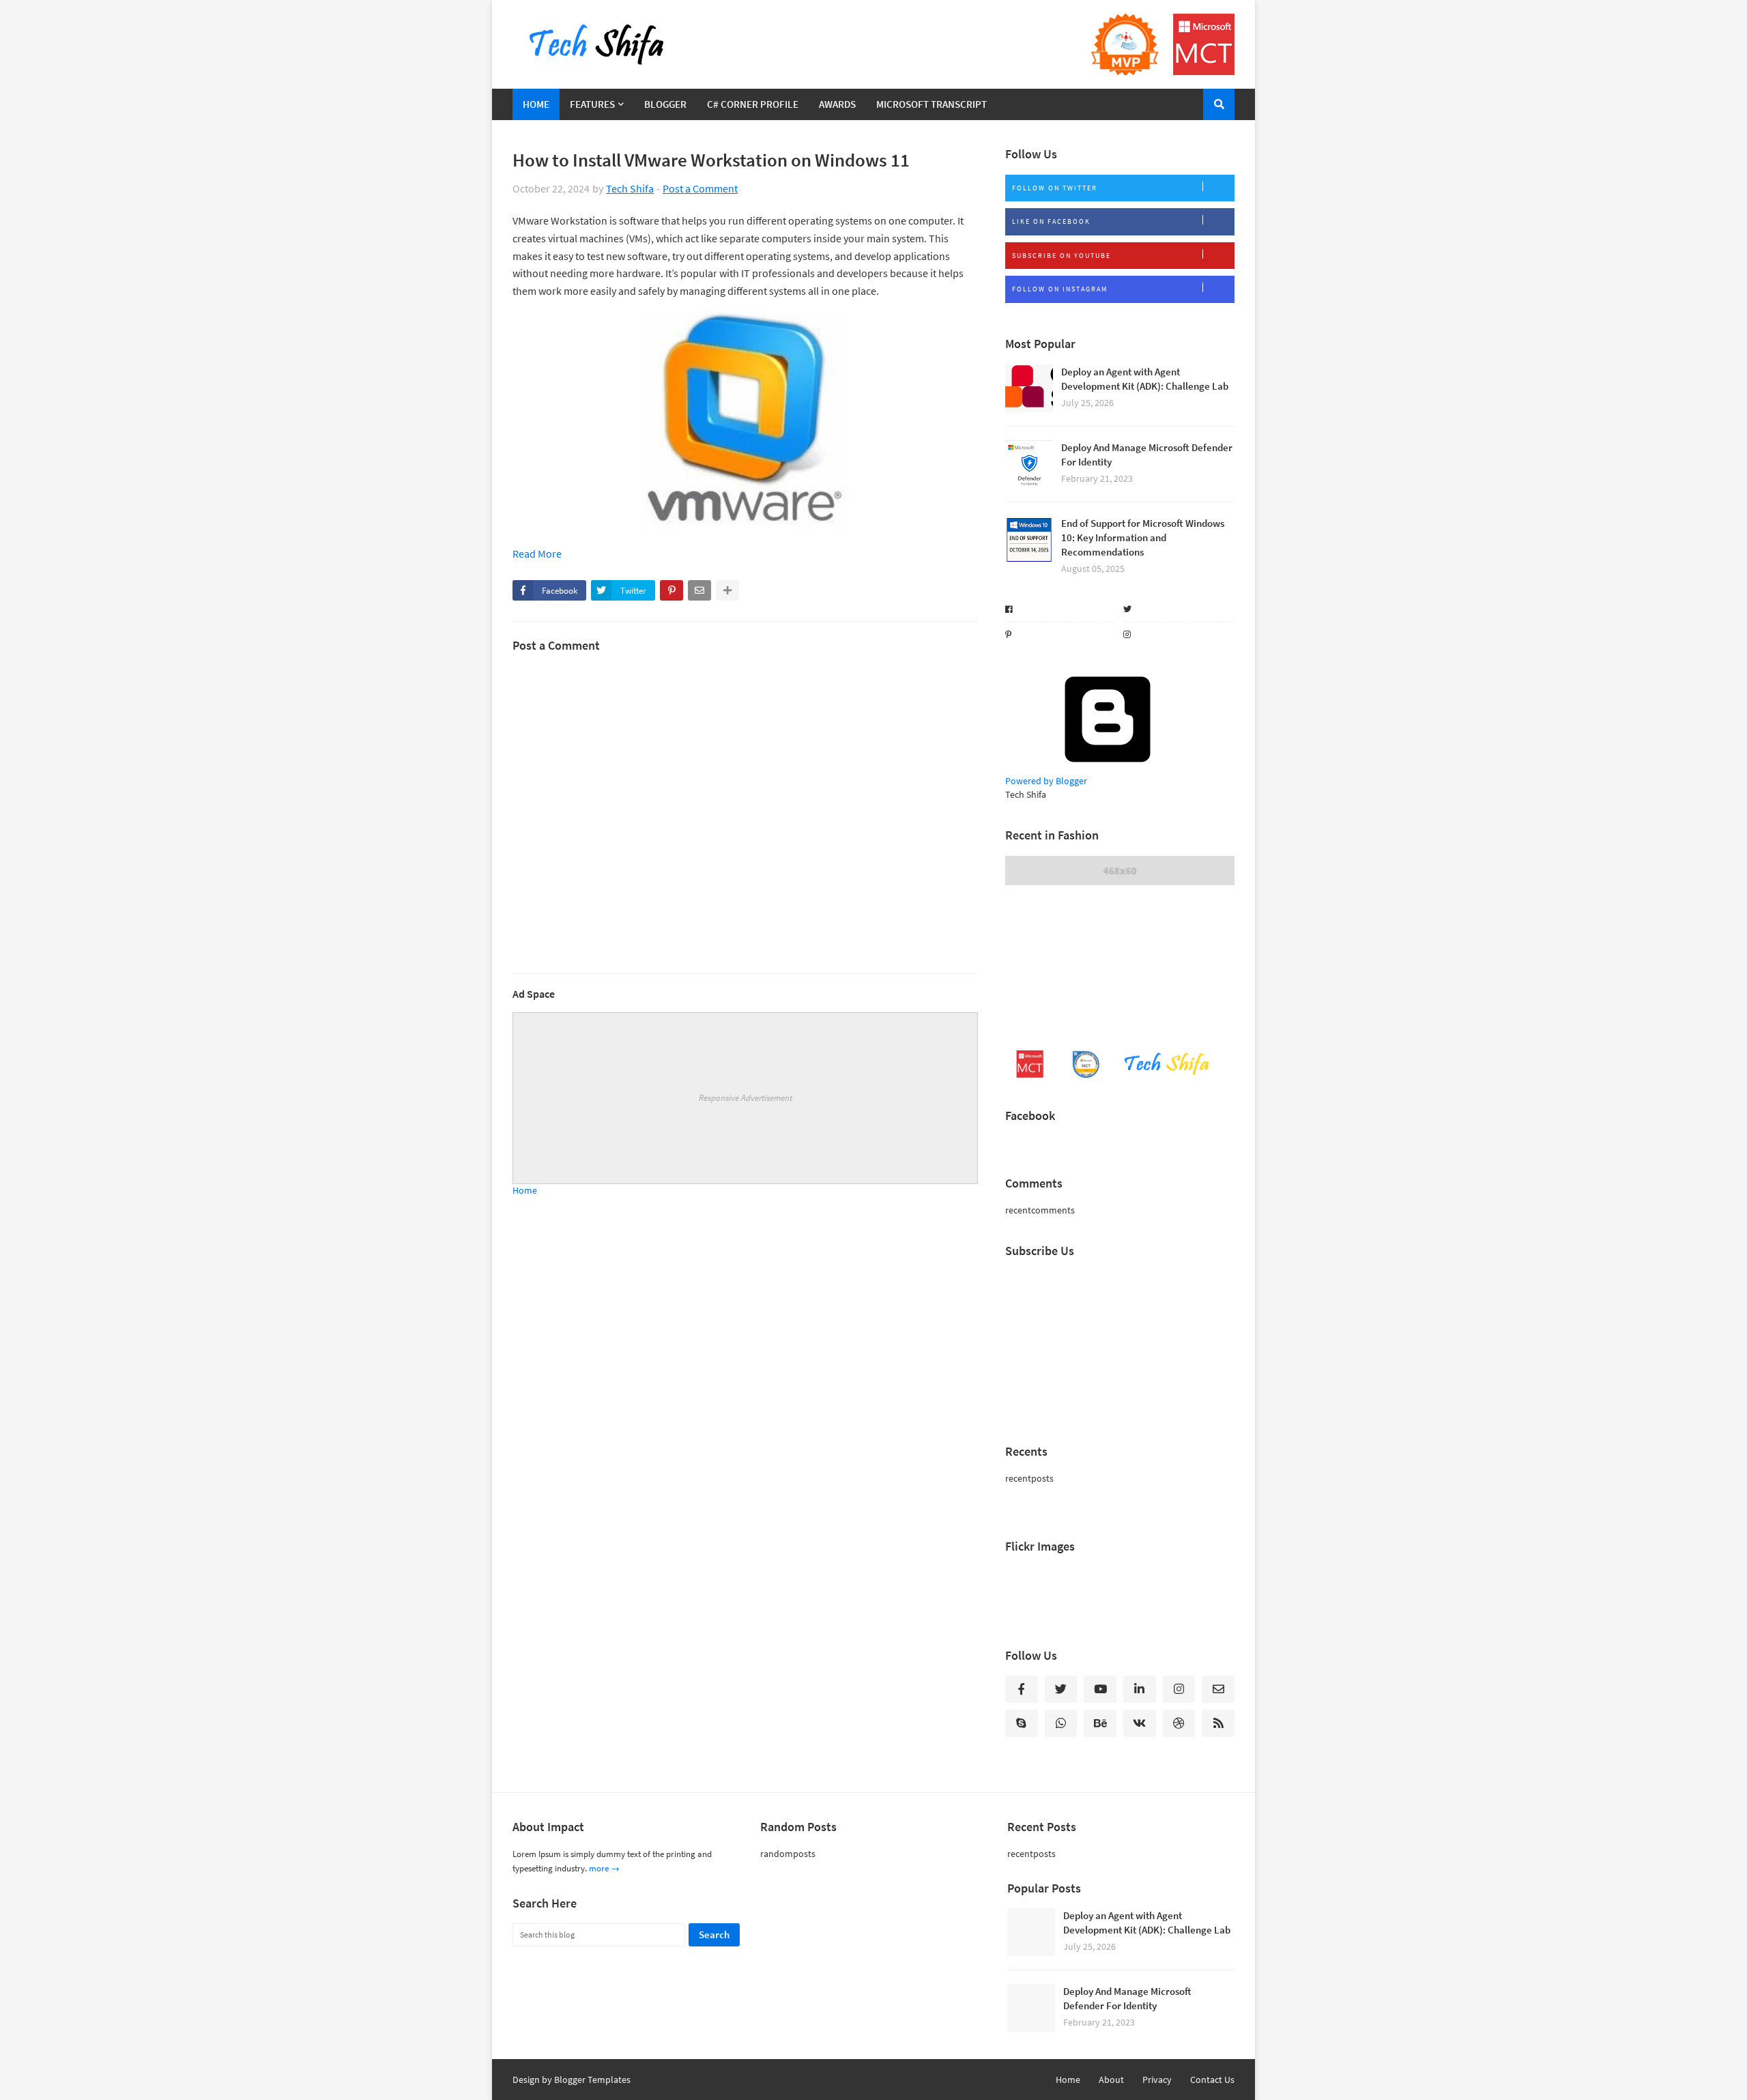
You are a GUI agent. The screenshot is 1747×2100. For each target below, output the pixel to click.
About (1111, 2080)
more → (604, 1868)
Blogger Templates (592, 2080)
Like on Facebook (1051, 221)
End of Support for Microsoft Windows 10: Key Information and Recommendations (1143, 537)
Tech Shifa (630, 188)
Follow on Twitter (1055, 188)
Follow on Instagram (1060, 289)
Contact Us (1212, 2080)
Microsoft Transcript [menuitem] (932, 104)
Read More (537, 553)
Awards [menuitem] (837, 104)
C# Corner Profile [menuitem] (753, 104)
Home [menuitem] (536, 104)
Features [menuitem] (592, 104)
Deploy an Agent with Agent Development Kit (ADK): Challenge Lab (1145, 379)
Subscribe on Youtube (1062, 256)
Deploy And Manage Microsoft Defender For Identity (1147, 455)
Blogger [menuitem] (665, 104)
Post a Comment (700, 188)
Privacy (1157, 2080)
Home (525, 1190)
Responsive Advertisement (746, 1098)
